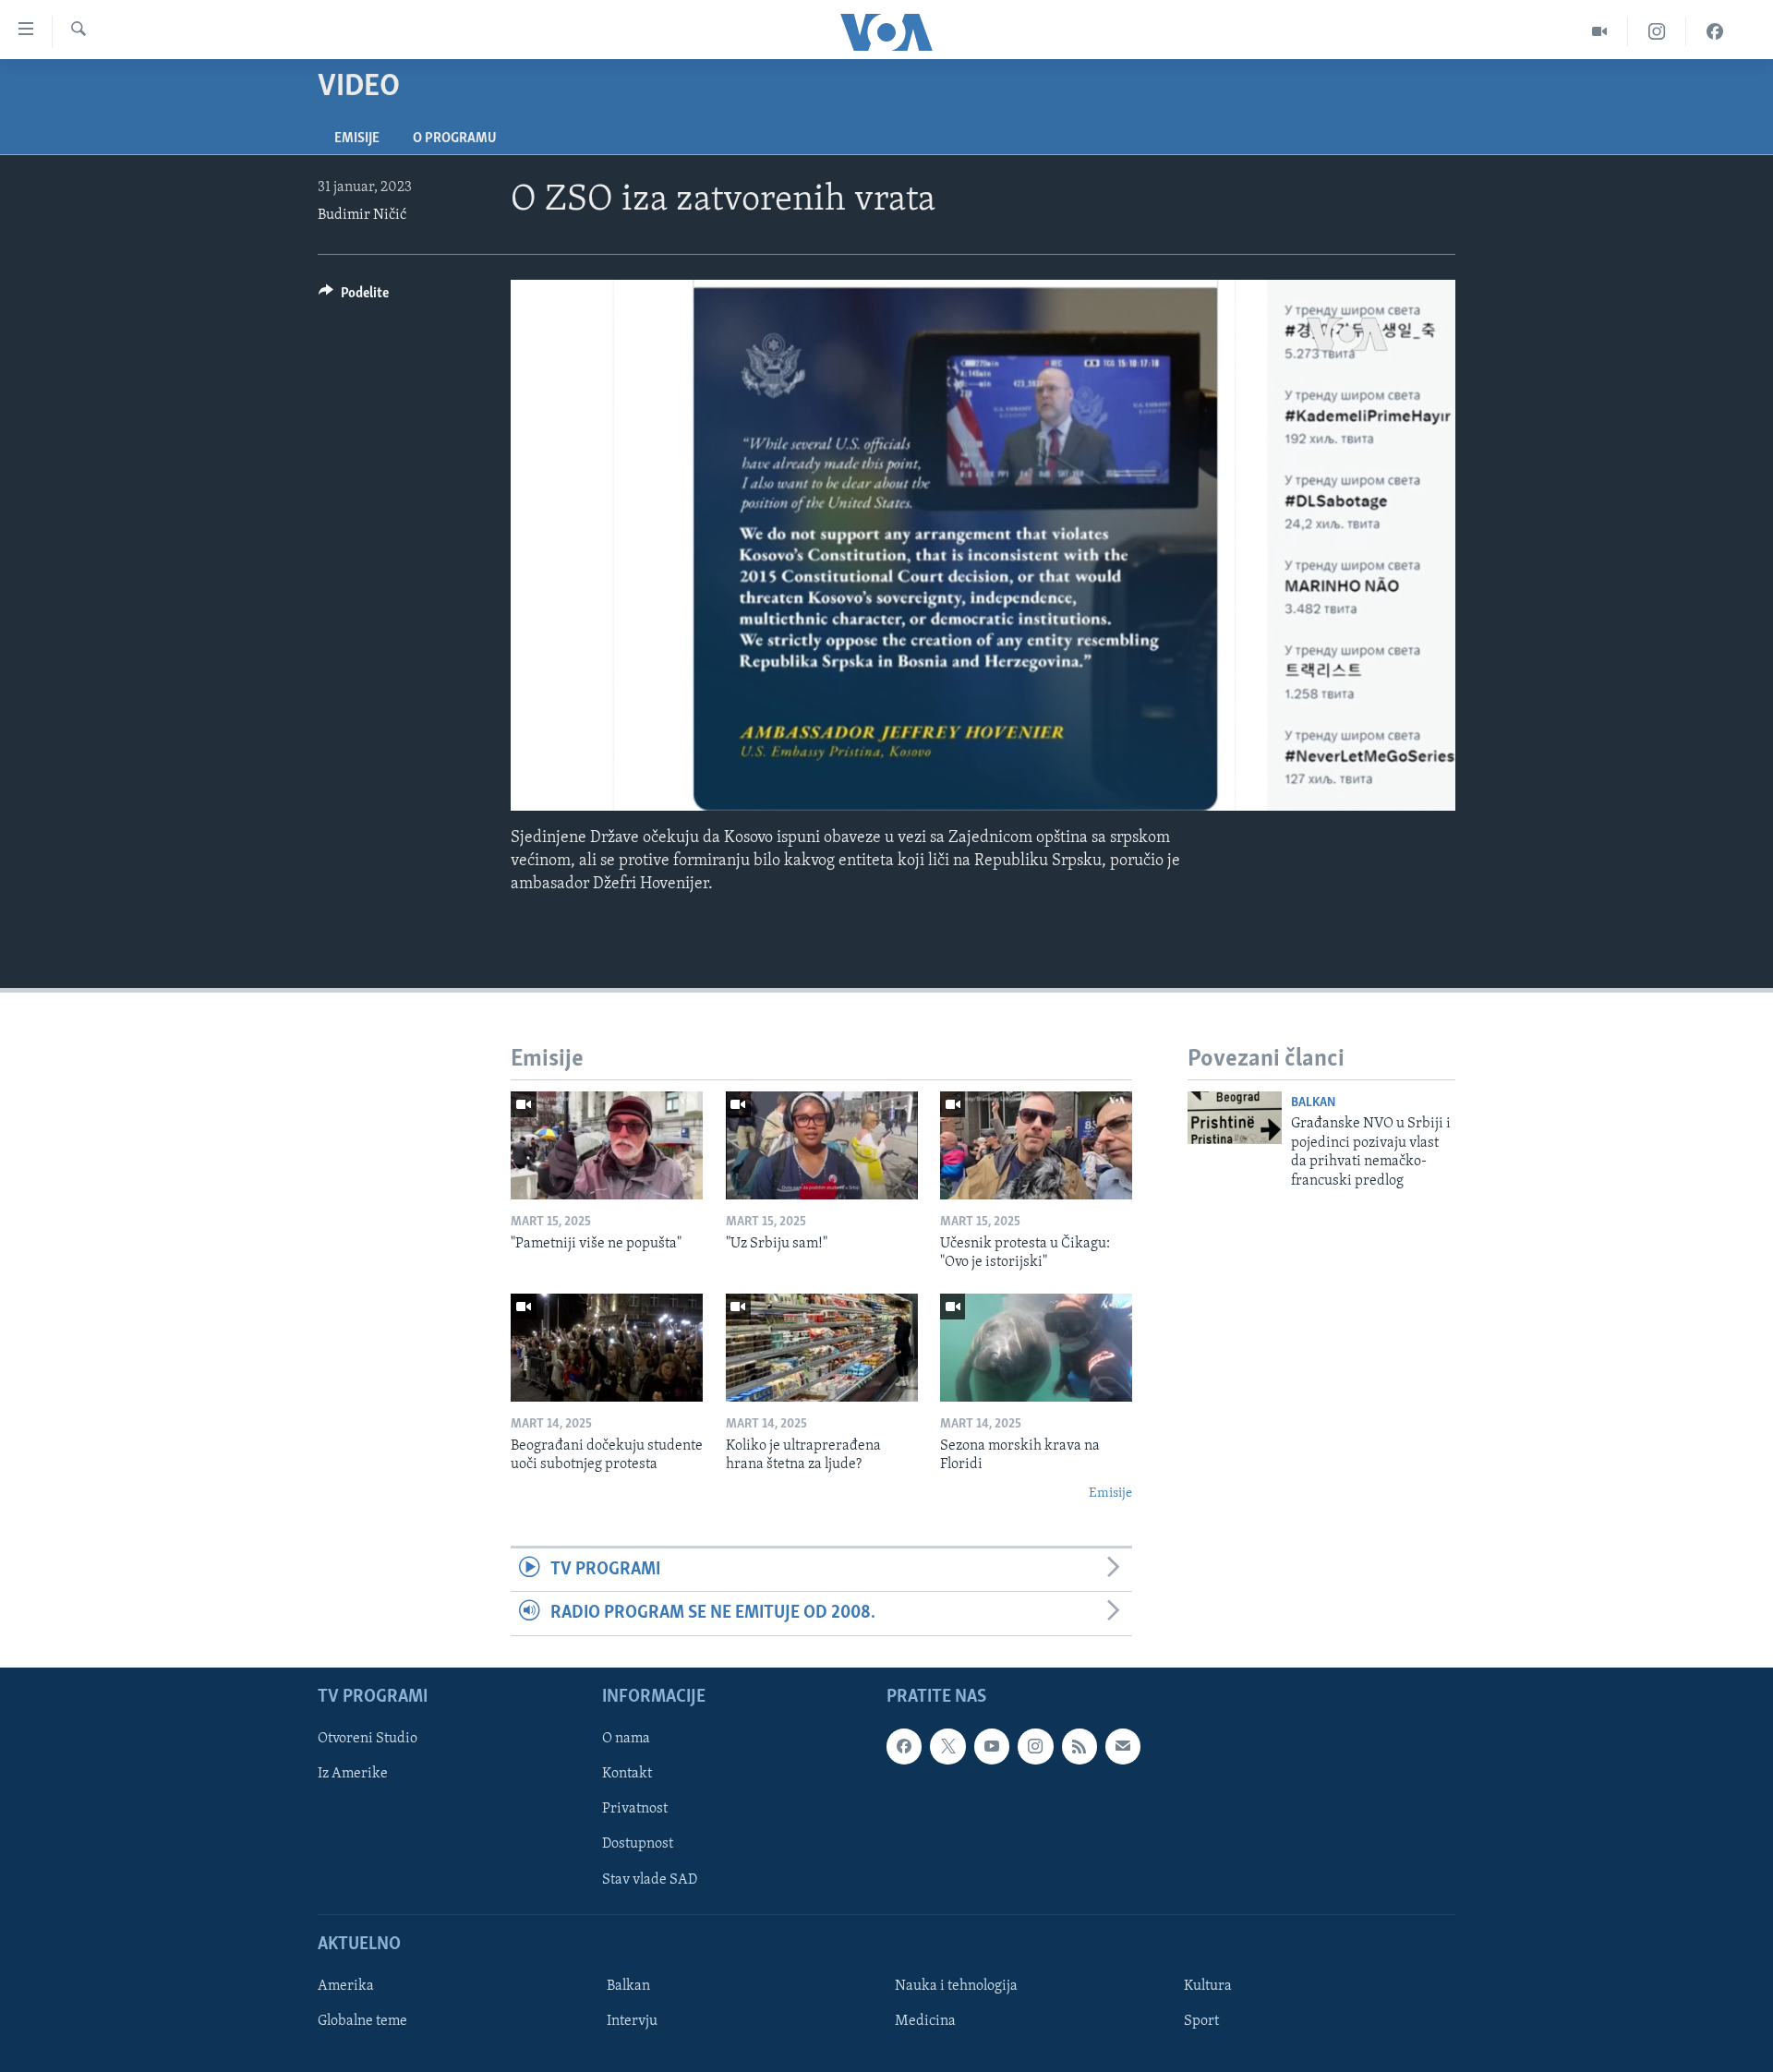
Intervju (632, 2021)
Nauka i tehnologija (956, 1986)
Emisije (357, 139)
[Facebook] (1715, 32)
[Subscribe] (1123, 1746)
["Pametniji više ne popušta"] (607, 1145)
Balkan (1313, 1103)
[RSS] (1079, 1746)
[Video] (1600, 32)
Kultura (1208, 1986)
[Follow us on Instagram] (1035, 1746)
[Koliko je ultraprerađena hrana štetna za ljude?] (822, 1348)
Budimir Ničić (362, 215)
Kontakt (627, 1774)
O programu (455, 139)
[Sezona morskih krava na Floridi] (1036, 1348)
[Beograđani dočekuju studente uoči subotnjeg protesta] (607, 1348)
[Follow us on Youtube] (992, 1746)
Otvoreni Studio (368, 1739)
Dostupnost (638, 1844)
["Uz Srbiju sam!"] (822, 1145)
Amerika (346, 1986)
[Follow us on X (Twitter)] (947, 1746)
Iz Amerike (353, 1774)
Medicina (925, 2021)
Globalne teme (362, 2021)
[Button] (354, 297)
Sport (1201, 2021)
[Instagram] (1657, 32)
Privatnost (635, 1809)
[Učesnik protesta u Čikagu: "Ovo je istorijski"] (1036, 1145)
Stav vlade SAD (650, 1879)
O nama (626, 1739)
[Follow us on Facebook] (904, 1746)
